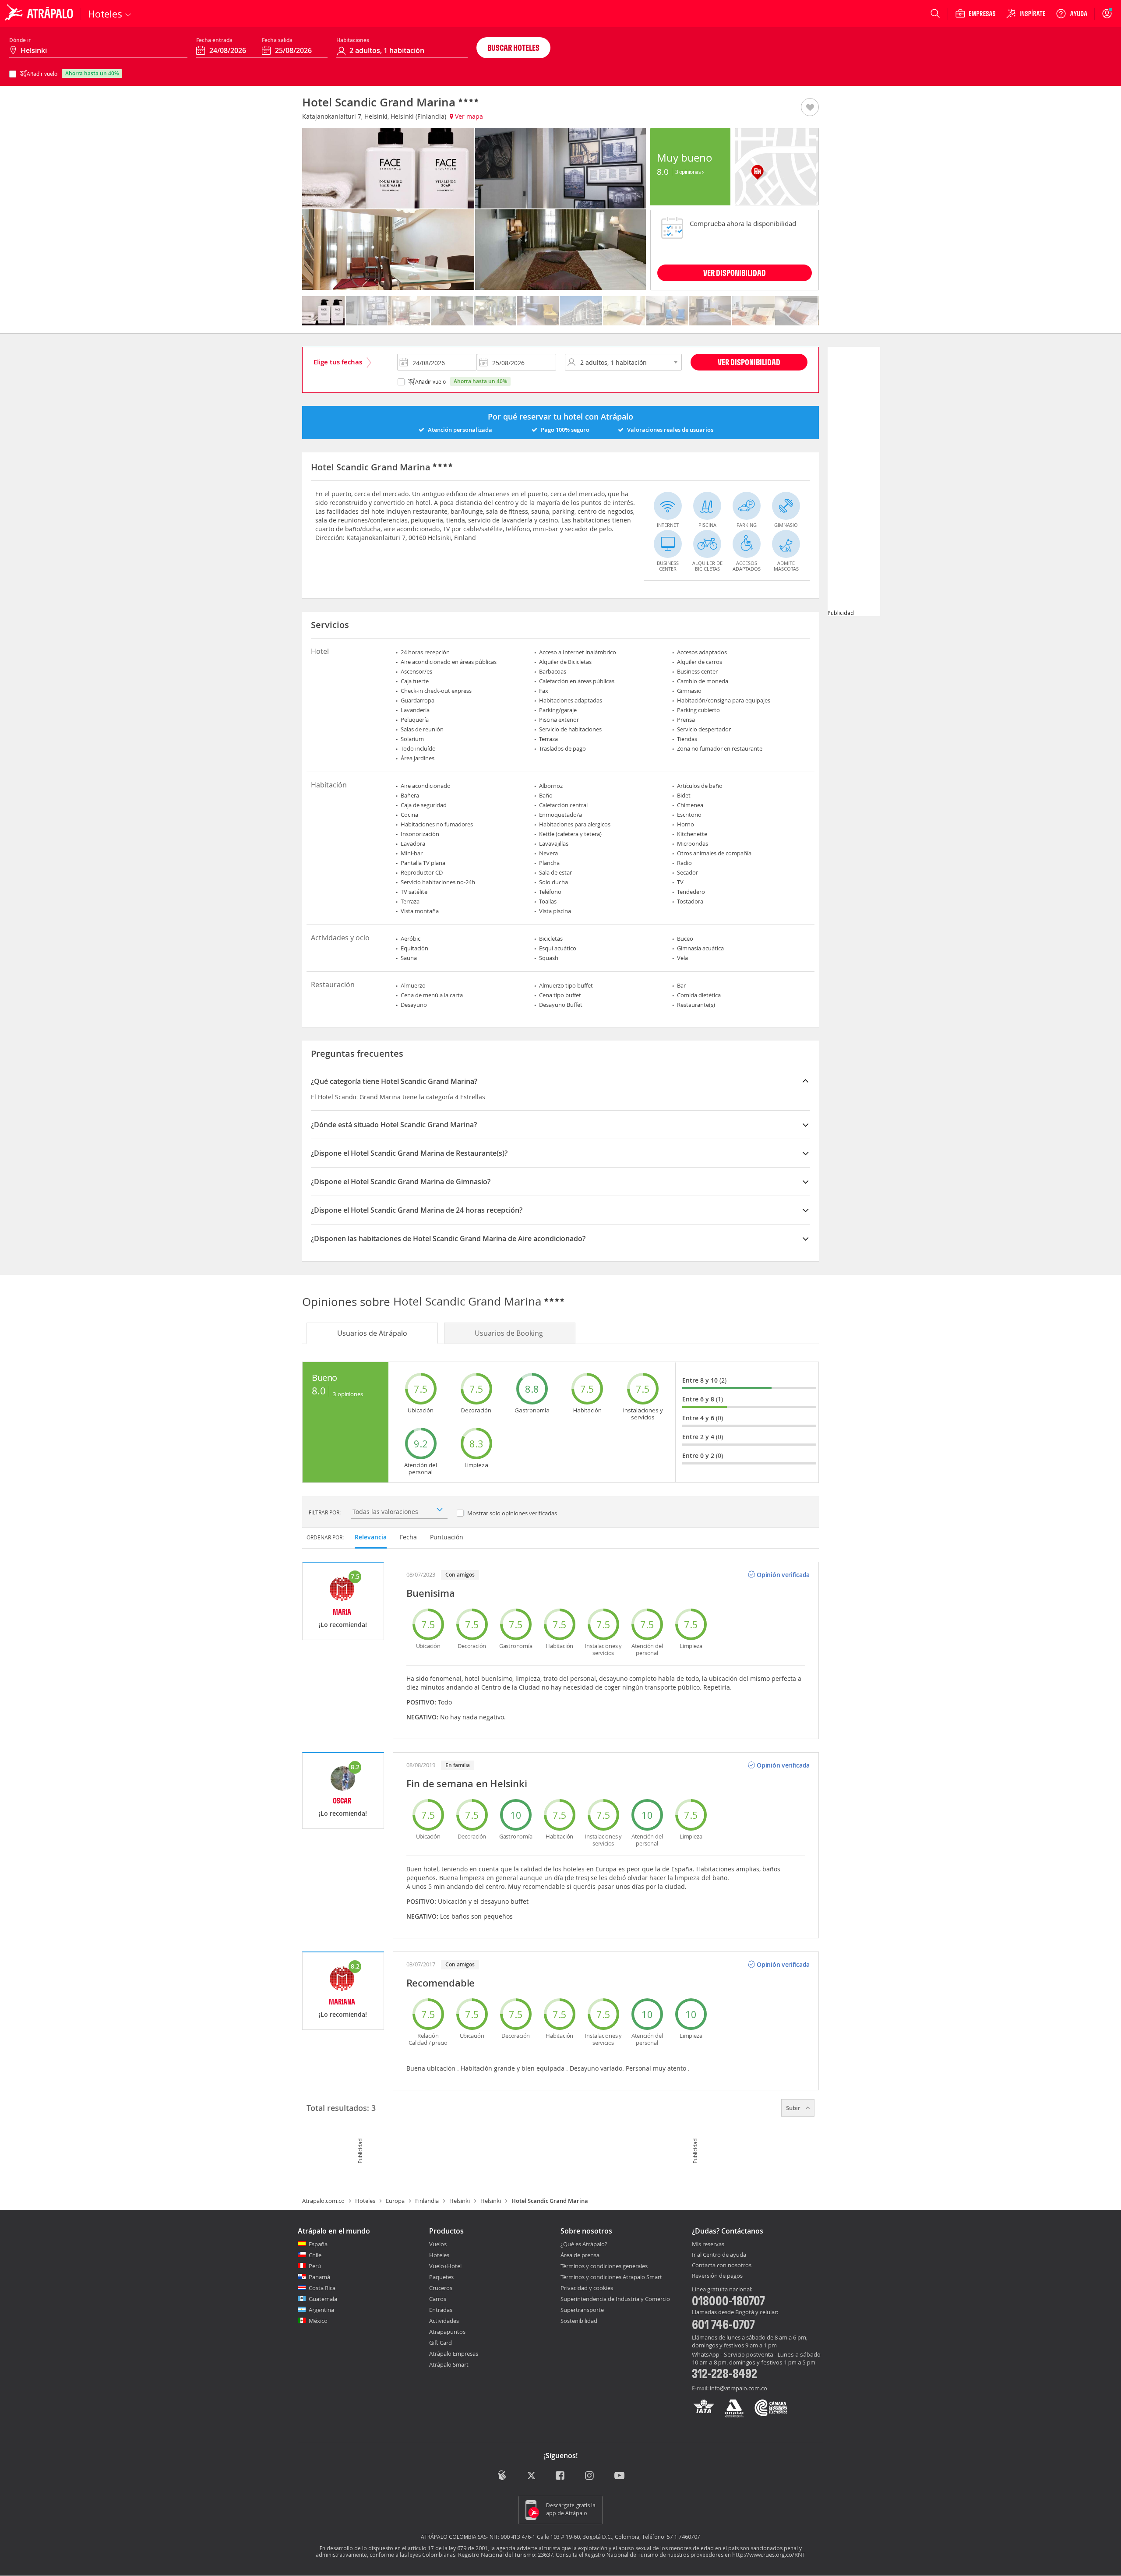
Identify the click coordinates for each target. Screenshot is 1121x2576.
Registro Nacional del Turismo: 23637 (506, 2555)
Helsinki (460, 2201)
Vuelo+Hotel (445, 2266)
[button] (810, 108)
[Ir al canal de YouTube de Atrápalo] (619, 2476)
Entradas (441, 2310)
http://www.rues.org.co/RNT (769, 2555)
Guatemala (323, 2299)
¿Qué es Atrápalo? (584, 2244)
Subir (794, 2108)
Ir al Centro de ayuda (719, 2255)
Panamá (319, 2277)
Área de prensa (580, 2255)
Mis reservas (708, 2244)
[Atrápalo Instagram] (590, 2476)
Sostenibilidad (579, 2321)
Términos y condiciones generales (604, 2266)
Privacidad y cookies (587, 2288)
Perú (315, 2266)
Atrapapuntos (447, 2332)
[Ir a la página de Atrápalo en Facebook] (561, 2476)
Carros (438, 2299)
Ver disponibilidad (749, 362)
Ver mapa (468, 116)
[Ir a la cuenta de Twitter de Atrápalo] (531, 2476)
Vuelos (438, 2244)
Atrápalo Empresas (454, 2354)
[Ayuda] (1072, 14)
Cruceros (441, 2288)
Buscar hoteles (513, 48)
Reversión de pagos (717, 2276)
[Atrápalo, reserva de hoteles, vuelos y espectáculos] (40, 14)
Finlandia (427, 2201)
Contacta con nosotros (722, 2265)
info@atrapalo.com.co (739, 2388)
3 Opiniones (689, 172)
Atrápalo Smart (449, 2364)
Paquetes (441, 2277)
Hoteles (365, 2201)
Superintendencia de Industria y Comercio (615, 2299)
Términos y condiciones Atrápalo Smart (611, 2277)
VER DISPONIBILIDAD (735, 273)
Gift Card (441, 2343)
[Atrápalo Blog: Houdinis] (502, 2475)
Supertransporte (582, 2310)
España (318, 2244)
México (318, 2321)
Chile (315, 2255)
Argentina (321, 2310)
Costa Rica (322, 2288)
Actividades (444, 2321)
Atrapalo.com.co (323, 2201)
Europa (395, 2201)
